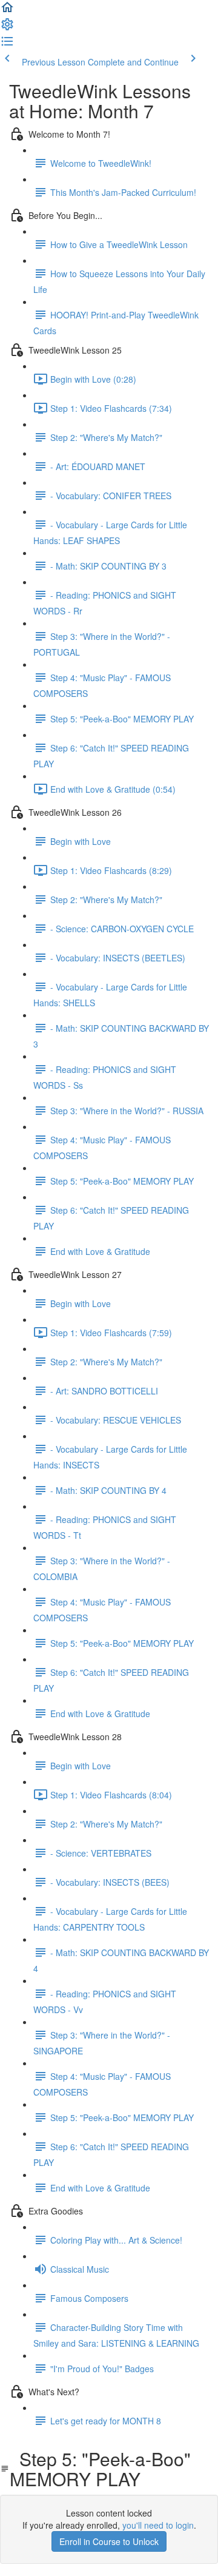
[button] (7, 11)
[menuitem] (7, 28)
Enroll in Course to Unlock (109, 2541)
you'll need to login (158, 2525)
